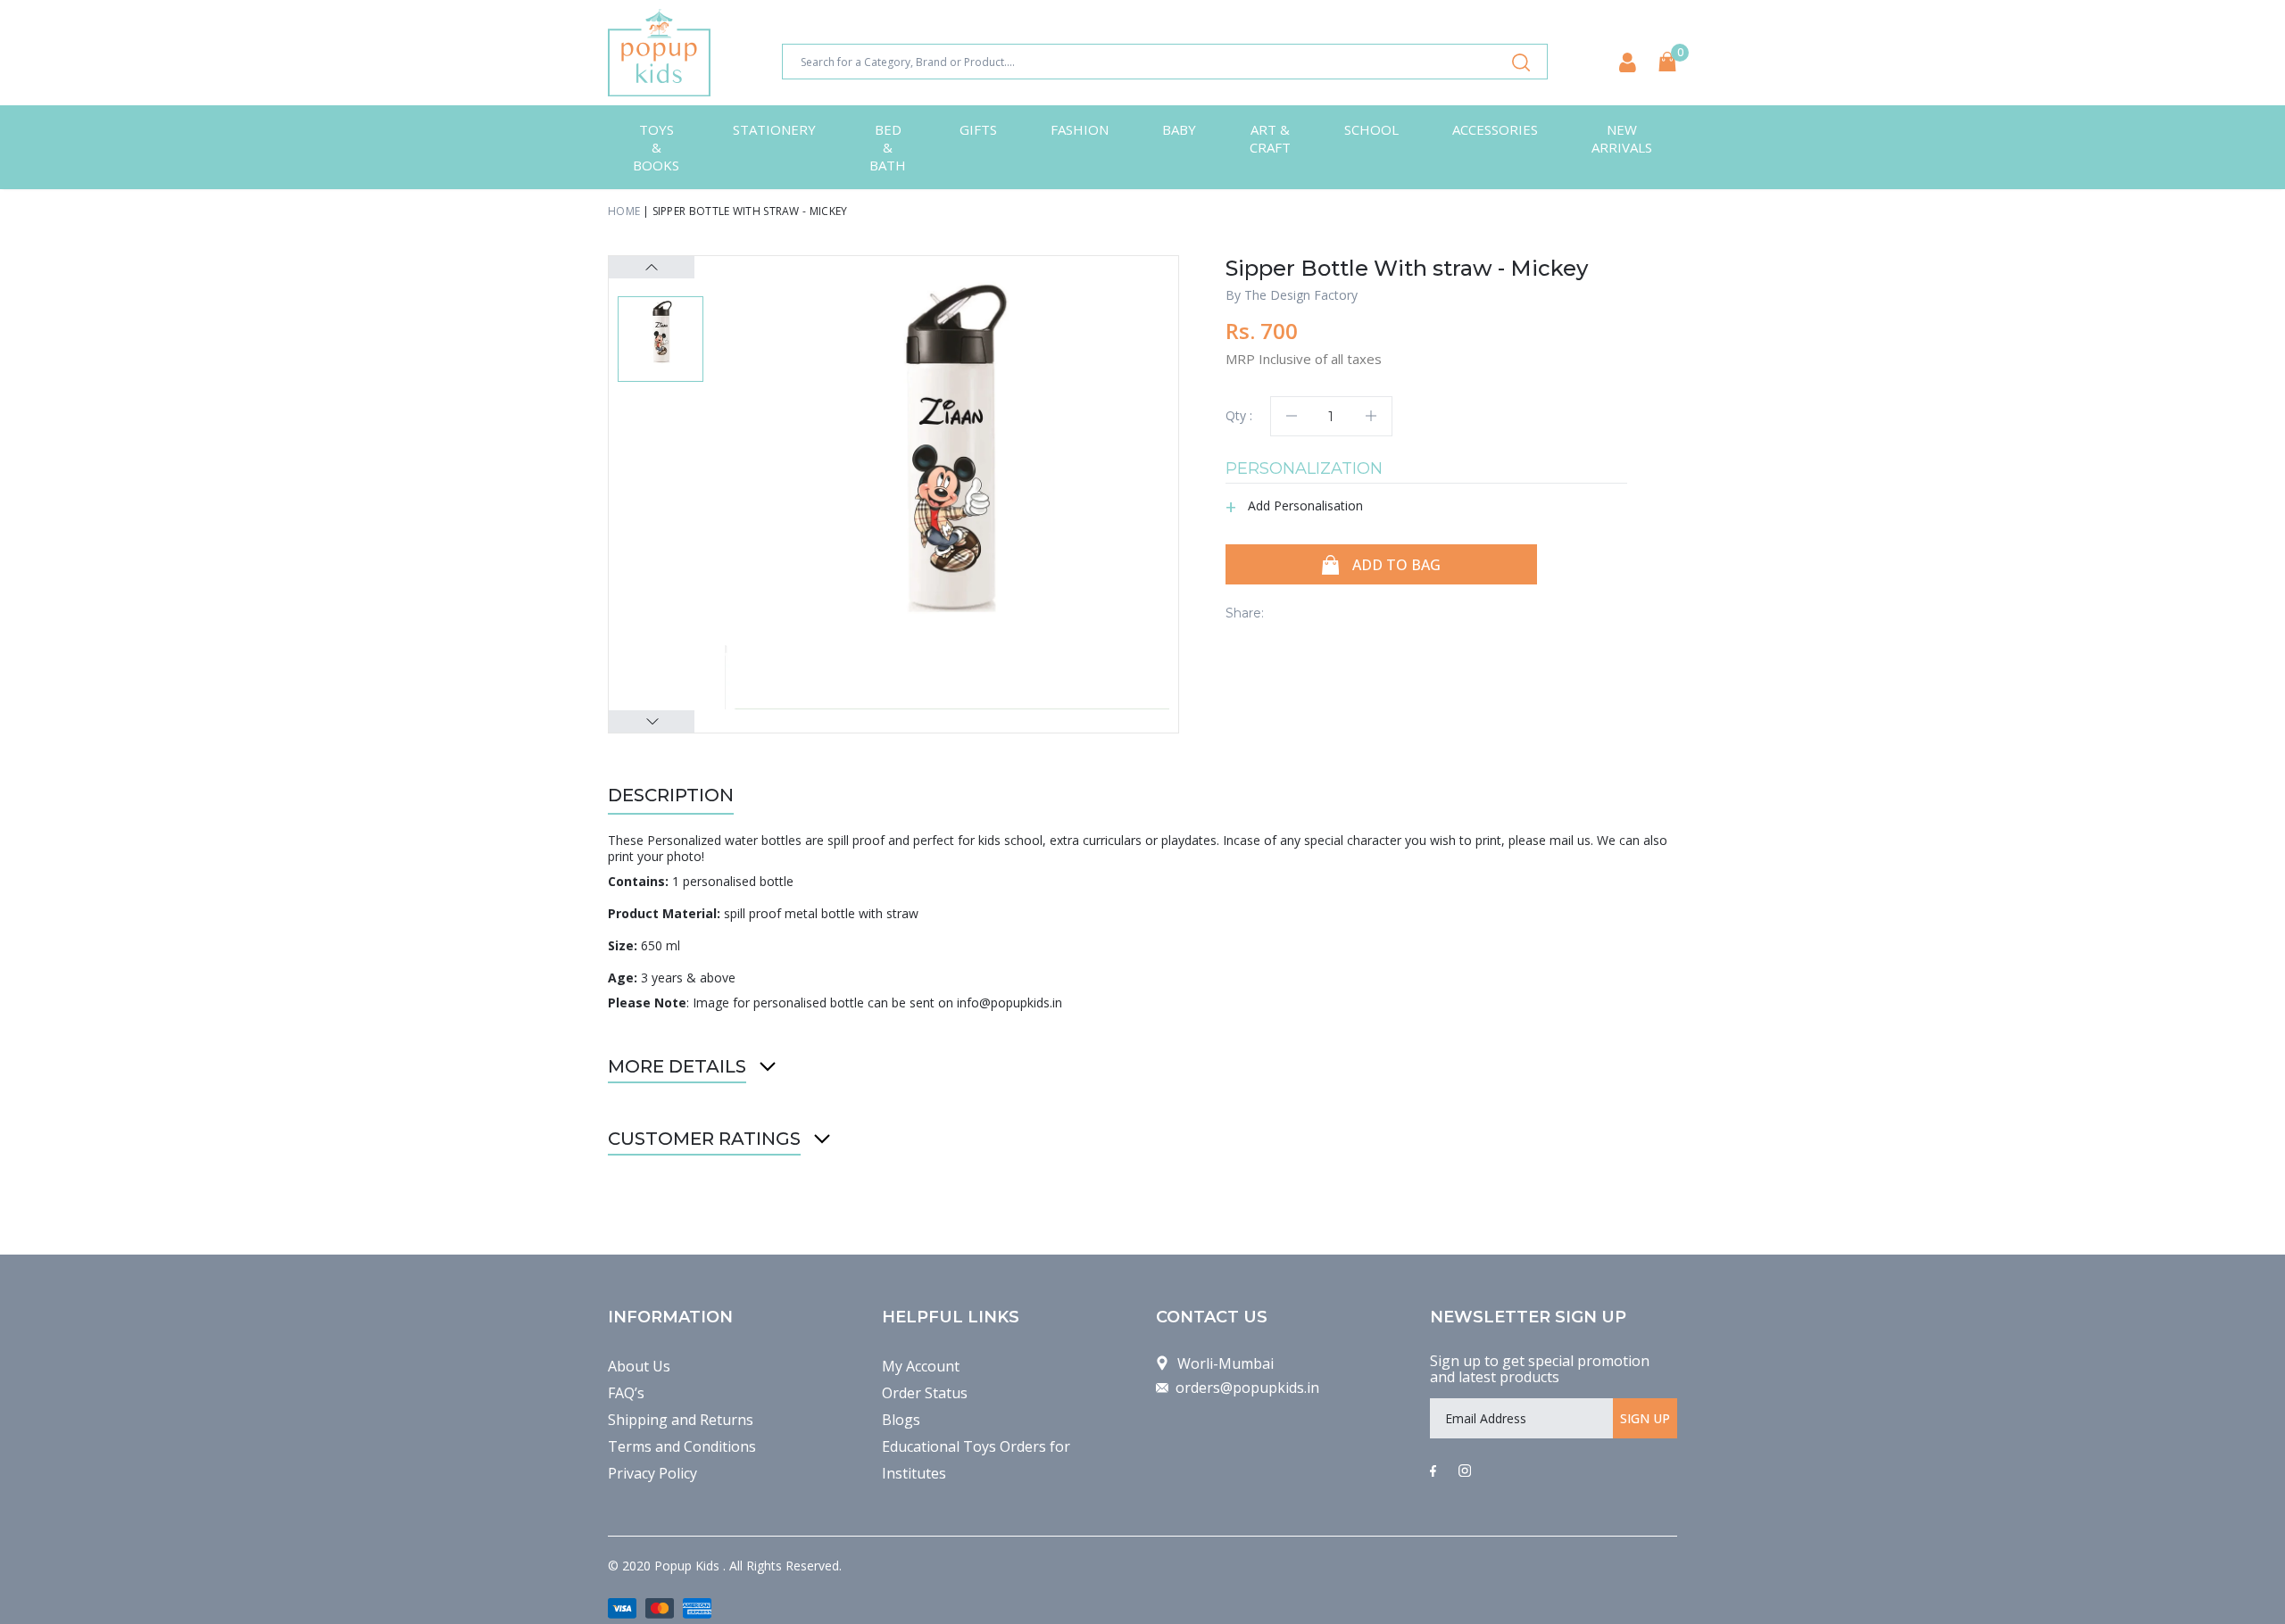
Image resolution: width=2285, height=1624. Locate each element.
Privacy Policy (652, 1473)
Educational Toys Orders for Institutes (976, 1460)
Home (624, 211)
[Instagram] (1465, 1471)
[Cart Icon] (1667, 62)
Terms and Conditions (682, 1446)
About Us (639, 1366)
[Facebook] (1433, 1471)
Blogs (901, 1420)
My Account (921, 1366)
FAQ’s (626, 1393)
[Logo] (659, 53)
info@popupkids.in (1010, 1003)
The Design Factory (1301, 295)
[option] (947, 487)
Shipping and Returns (681, 1420)
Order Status (925, 1393)
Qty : (1239, 415)
